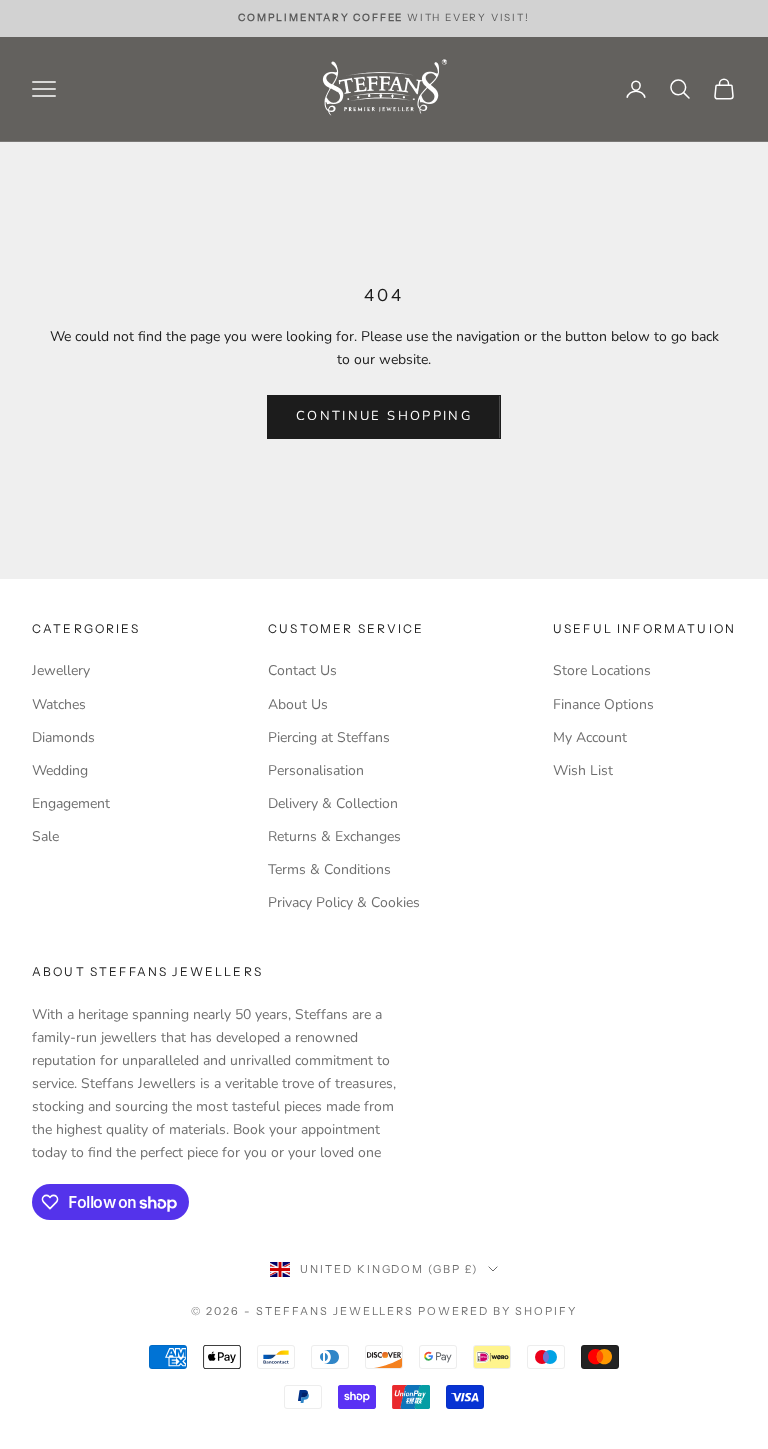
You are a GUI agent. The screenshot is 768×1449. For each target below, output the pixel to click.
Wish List (583, 770)
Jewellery (61, 670)
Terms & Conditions (329, 869)
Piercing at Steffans (329, 737)
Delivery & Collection (333, 803)
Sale (45, 836)
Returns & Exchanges (334, 836)
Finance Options (603, 704)
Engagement (71, 803)
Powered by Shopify (497, 1311)
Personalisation (316, 770)
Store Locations (602, 670)
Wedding (60, 770)
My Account (590, 737)
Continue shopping (384, 416)
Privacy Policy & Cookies (344, 902)
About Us (298, 704)
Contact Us (302, 670)
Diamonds (63, 737)
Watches (59, 704)
